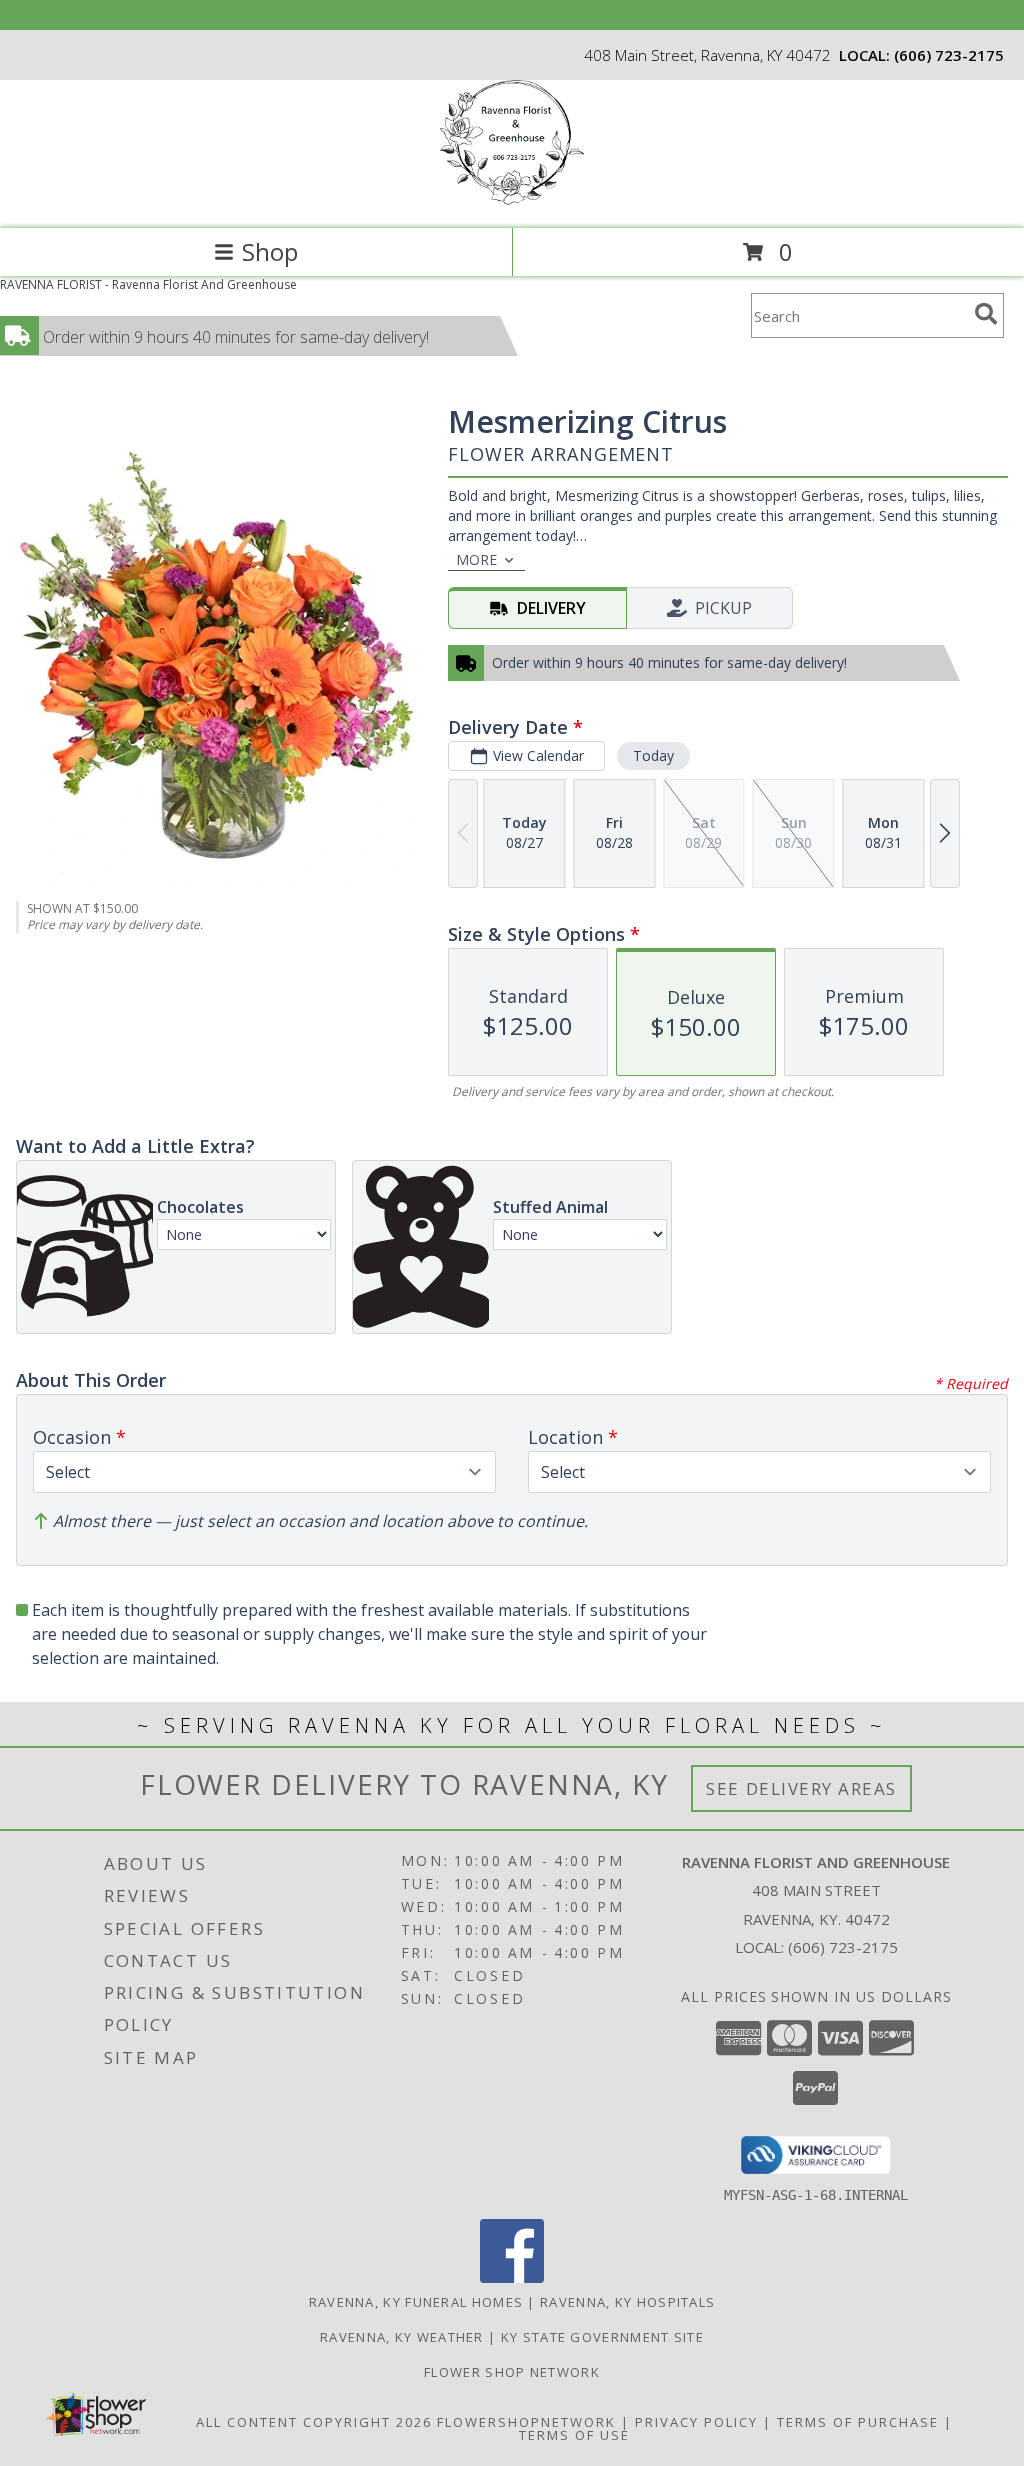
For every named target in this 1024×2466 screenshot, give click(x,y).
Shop (270, 251)
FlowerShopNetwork (526, 2422)
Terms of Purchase (858, 2422)
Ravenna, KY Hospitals (627, 2302)
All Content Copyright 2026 (314, 2422)
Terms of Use (574, 2435)
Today (653, 755)
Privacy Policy (696, 2422)
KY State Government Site (602, 2337)
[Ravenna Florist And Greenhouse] (512, 199)
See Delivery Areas (801, 1788)
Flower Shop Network (512, 2372)
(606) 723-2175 (949, 55)
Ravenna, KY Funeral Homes (416, 2302)
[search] (986, 314)
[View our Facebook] (512, 2277)
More (476, 559)
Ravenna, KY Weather (402, 2337)
